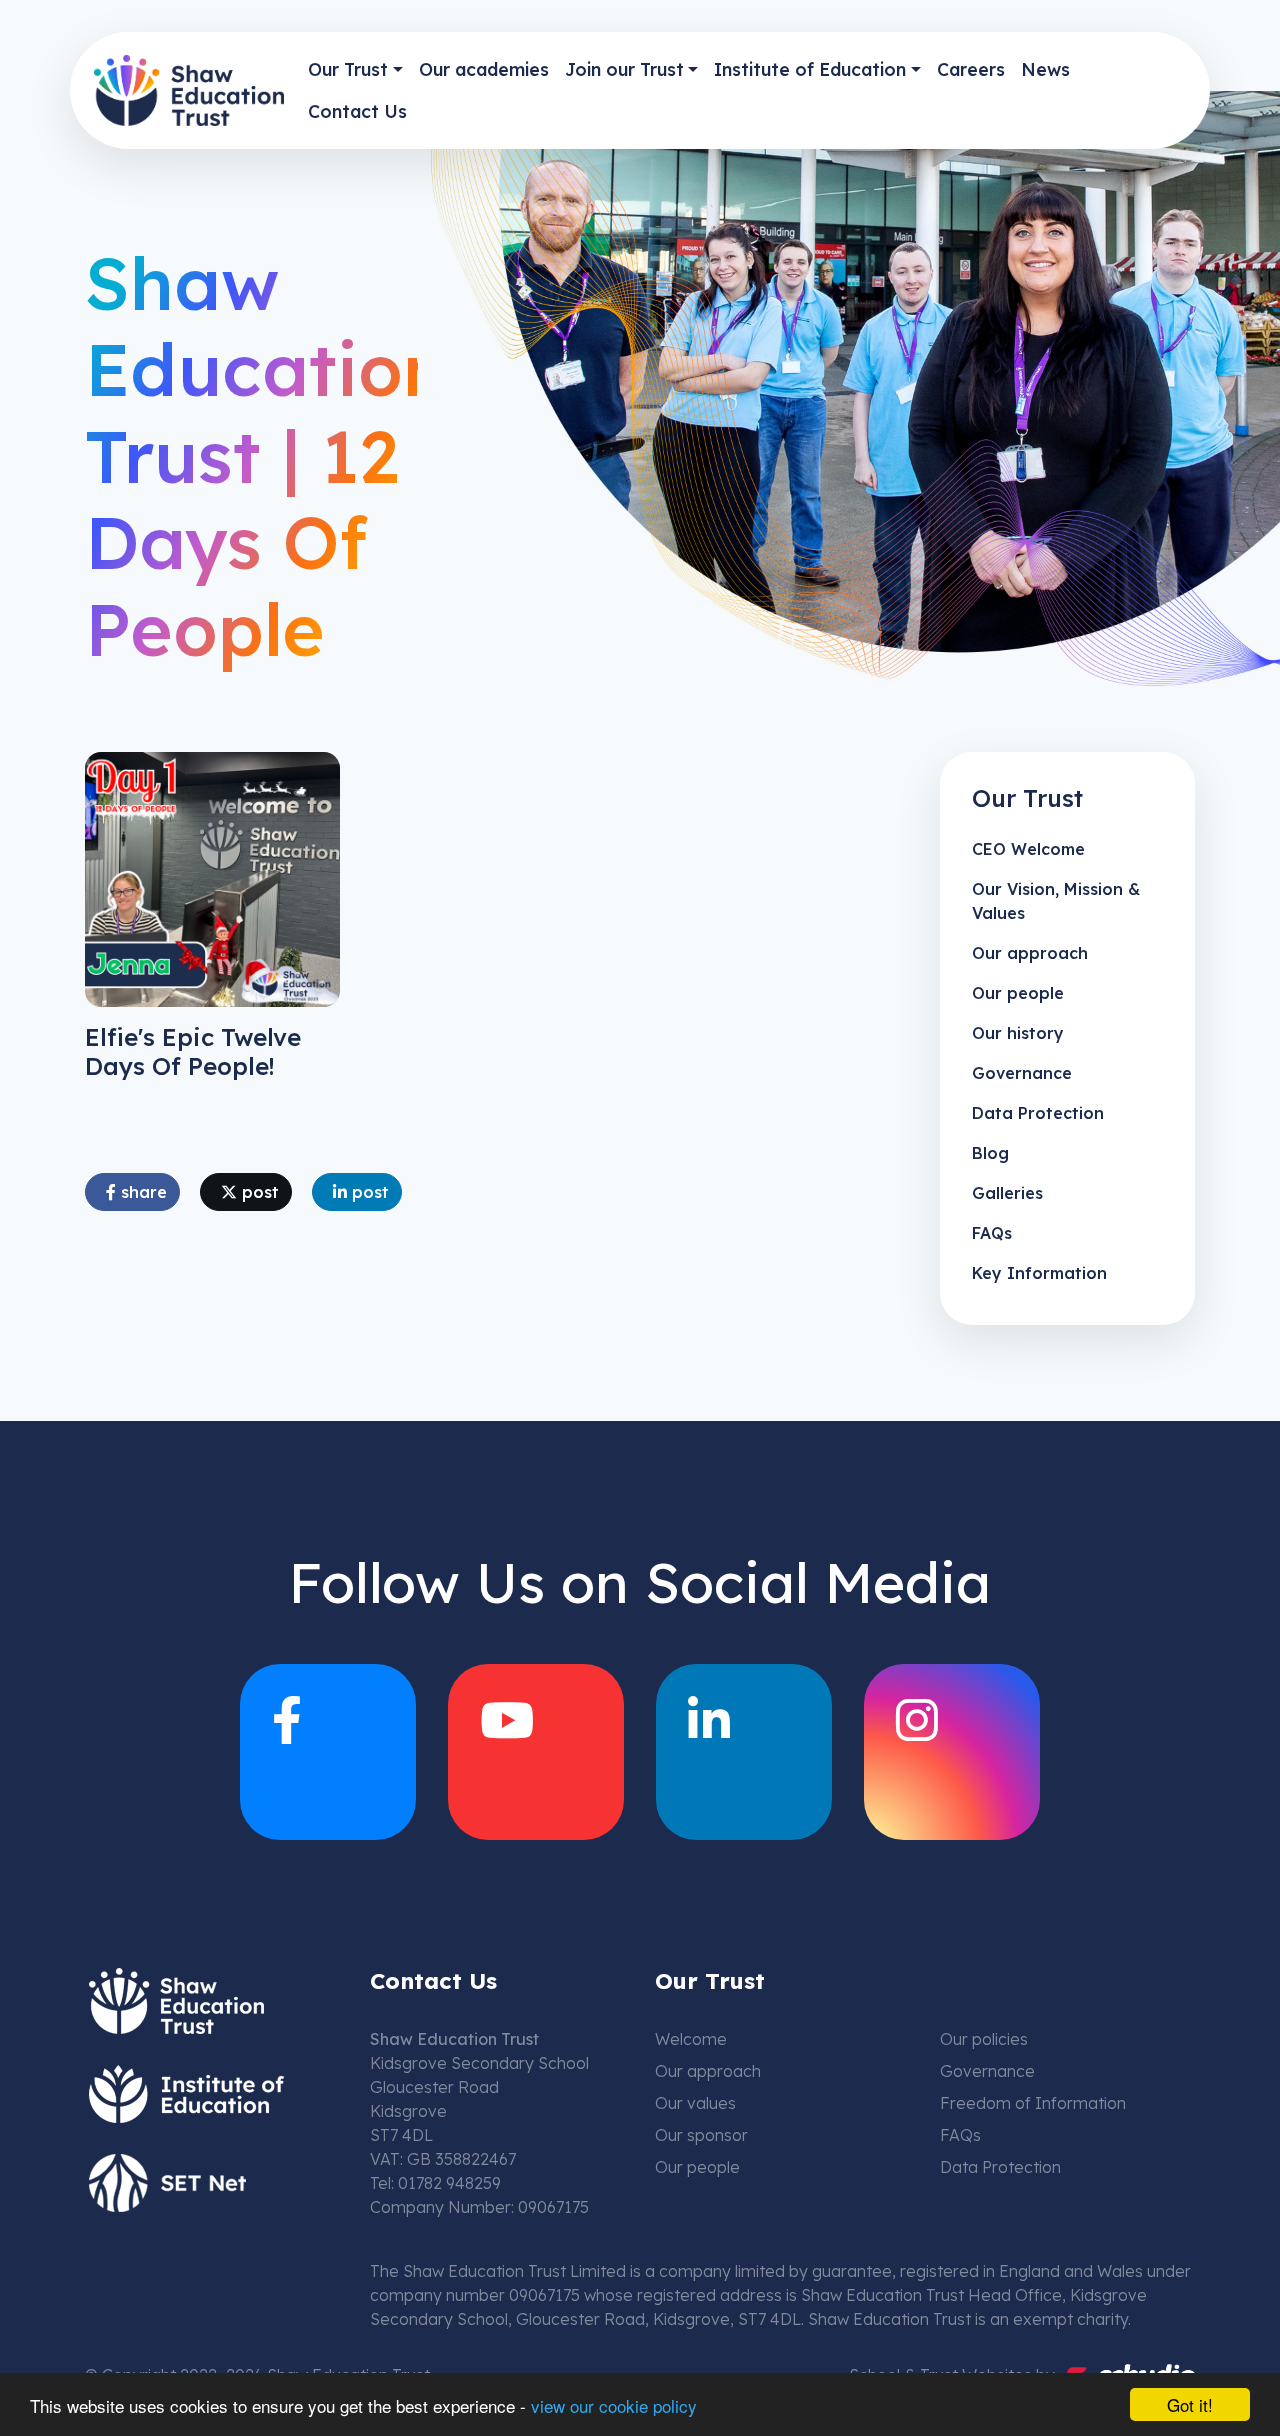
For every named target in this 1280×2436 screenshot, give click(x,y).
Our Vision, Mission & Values (1056, 901)
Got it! (1190, 2404)
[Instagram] (952, 1752)
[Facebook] (328, 1752)
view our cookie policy (614, 2405)
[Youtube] (536, 1752)
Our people (1018, 993)
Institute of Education (810, 69)
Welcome (691, 2039)
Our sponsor (701, 2135)
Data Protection (1038, 1113)
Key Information (1039, 1273)
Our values (695, 2103)
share (141, 1192)
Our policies (984, 2039)
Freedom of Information (1033, 2103)
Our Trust (348, 69)
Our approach (1030, 953)
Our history (1018, 1033)
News (1045, 69)
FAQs (992, 1233)
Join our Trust (624, 69)
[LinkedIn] (744, 1752)
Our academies (484, 69)
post (258, 1192)
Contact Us (357, 111)
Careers (971, 69)
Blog (990, 1153)
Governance (1022, 1073)
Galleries (1007, 1193)
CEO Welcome (1028, 849)
